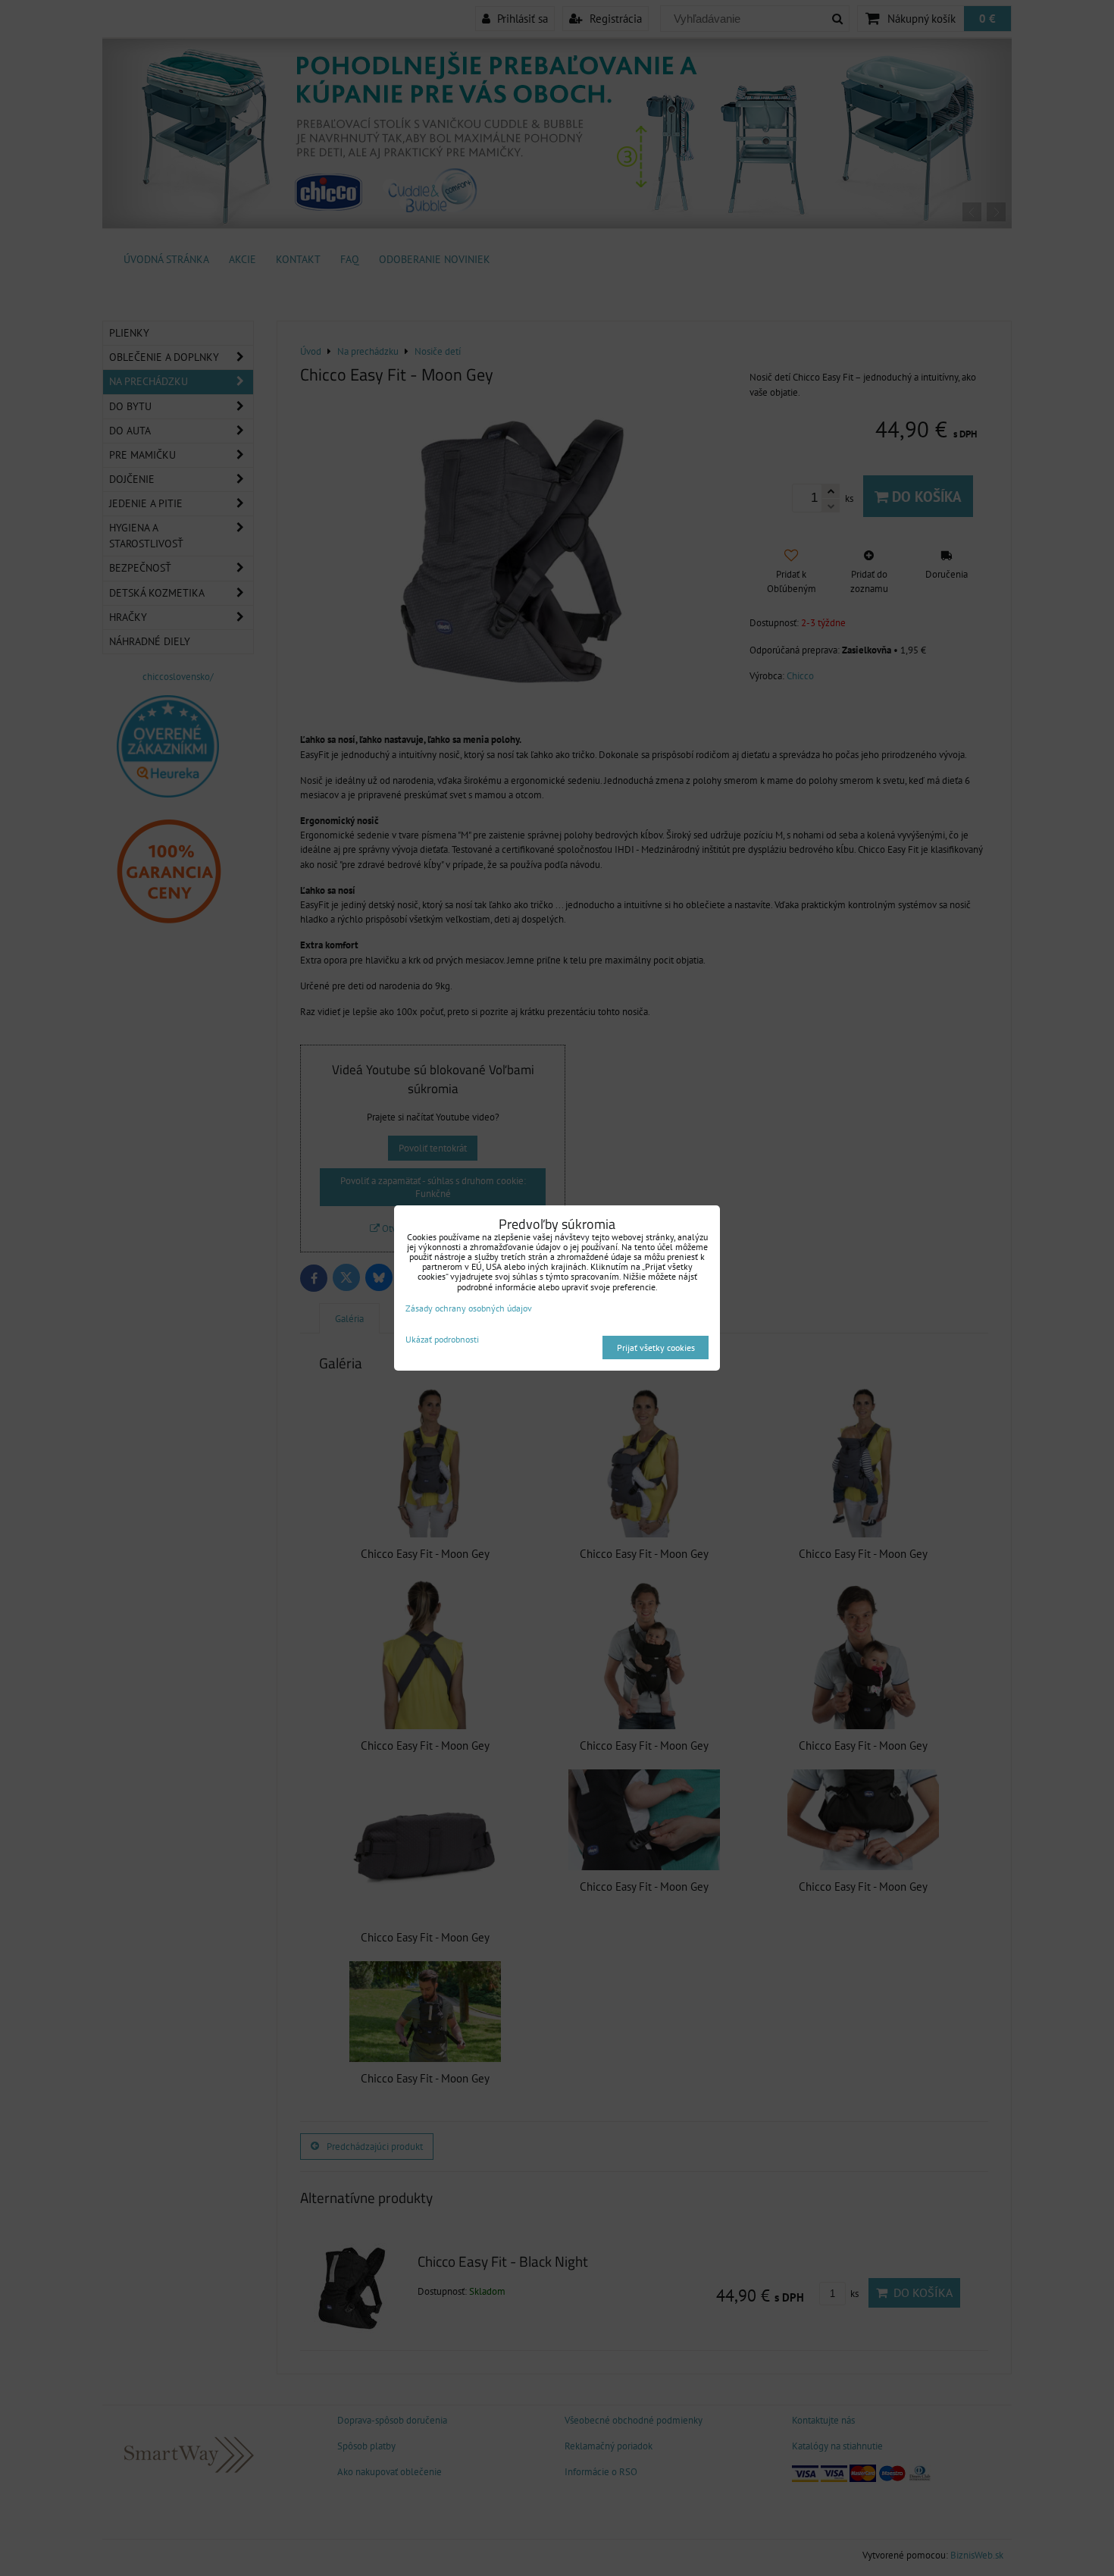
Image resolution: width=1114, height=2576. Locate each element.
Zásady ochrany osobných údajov (469, 1308)
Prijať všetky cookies (656, 1348)
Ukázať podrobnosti (442, 1339)
